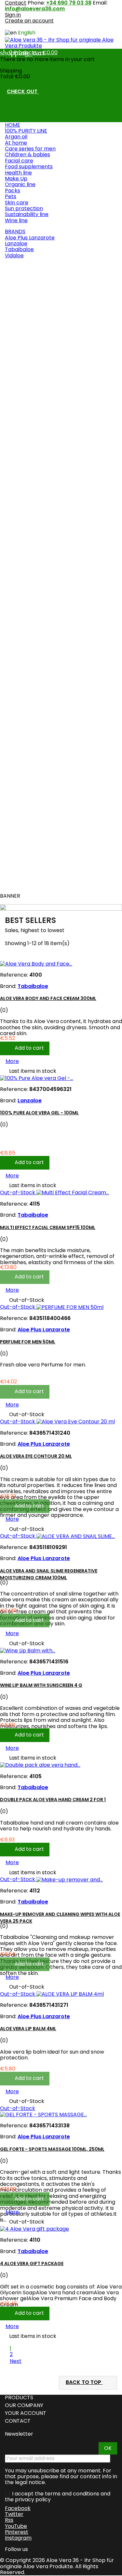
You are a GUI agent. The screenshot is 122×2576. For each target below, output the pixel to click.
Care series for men (30, 149)
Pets (11, 196)
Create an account (29, 21)
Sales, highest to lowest (38, 931)
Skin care (17, 203)
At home (16, 143)
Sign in (13, 15)
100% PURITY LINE (26, 131)
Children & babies (27, 154)
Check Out (26, 92)
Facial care (19, 161)
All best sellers (27, 884)
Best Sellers (21, 267)
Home (13, 125)
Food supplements (29, 167)
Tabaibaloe (19, 249)
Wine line (16, 220)
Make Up (16, 179)
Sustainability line (27, 214)
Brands (15, 231)
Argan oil (16, 137)
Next (19, 2361)
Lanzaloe (16, 244)
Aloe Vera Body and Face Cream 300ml (53, 307)
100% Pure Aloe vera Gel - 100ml (44, 428)
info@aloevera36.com (35, 9)
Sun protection (24, 208)
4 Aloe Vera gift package (32, 2263)
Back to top (88, 2383)
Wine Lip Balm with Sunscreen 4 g (41, 1685)
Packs (13, 191)
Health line (18, 173)
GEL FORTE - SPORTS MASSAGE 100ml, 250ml (52, 2149)
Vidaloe (14, 256)
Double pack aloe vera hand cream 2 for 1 (53, 1800)
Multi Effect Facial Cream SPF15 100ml (53, 526)
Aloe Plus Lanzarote (30, 238)
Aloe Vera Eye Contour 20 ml (41, 767)
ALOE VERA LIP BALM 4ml (28, 2029)
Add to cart (30, 364)
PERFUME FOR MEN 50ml (33, 652)
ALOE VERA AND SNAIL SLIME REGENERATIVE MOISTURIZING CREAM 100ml (49, 1574)
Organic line (20, 184)
